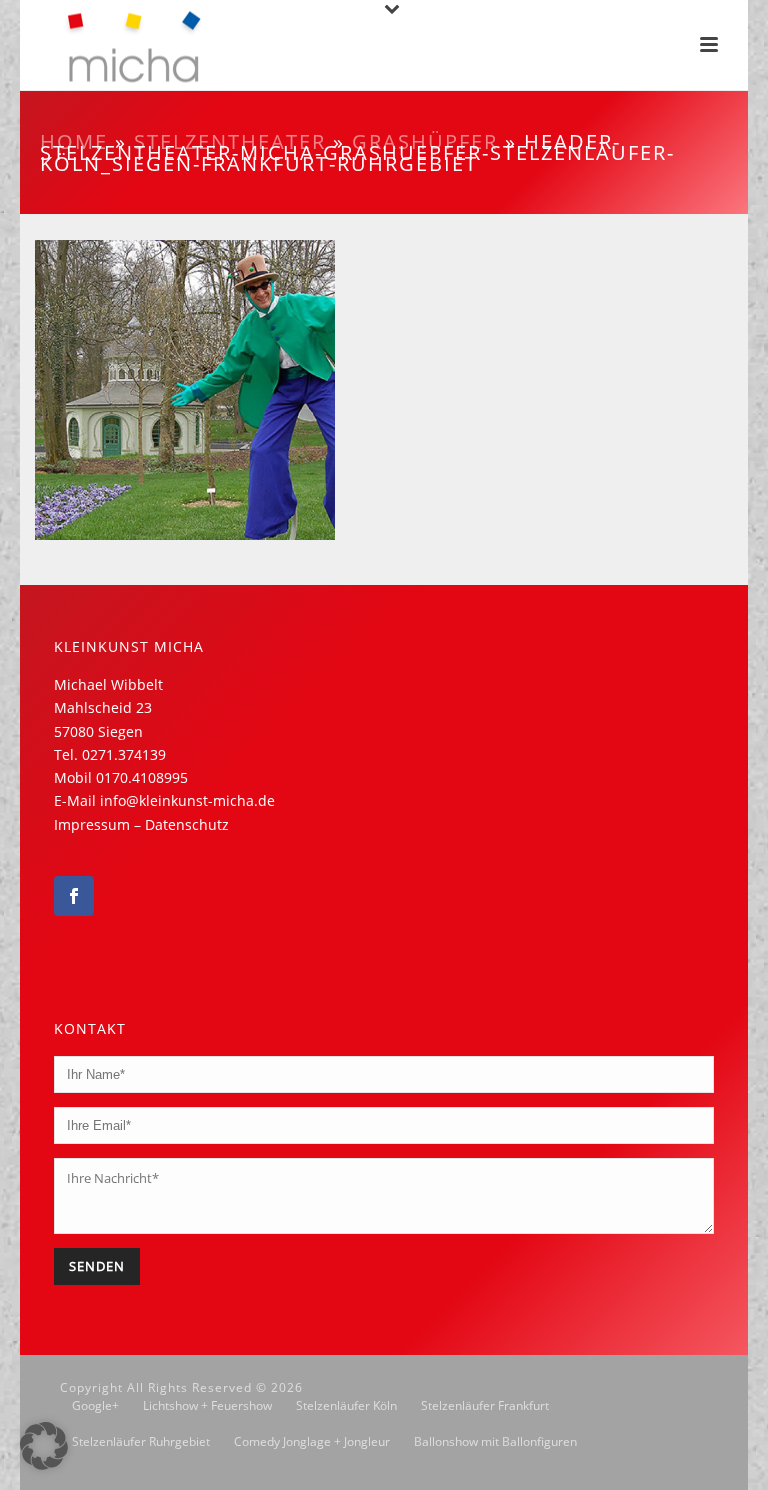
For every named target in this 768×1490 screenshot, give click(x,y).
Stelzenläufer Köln (346, 1406)
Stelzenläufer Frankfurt (485, 1406)
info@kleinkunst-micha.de (187, 800)
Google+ (95, 1406)
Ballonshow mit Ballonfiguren (495, 1442)
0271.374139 (124, 754)
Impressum (92, 824)
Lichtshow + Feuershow (207, 1406)
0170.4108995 (142, 777)
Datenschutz (187, 824)
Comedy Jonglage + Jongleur (312, 1442)
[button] (44, 1446)
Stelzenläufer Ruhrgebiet (141, 1442)
